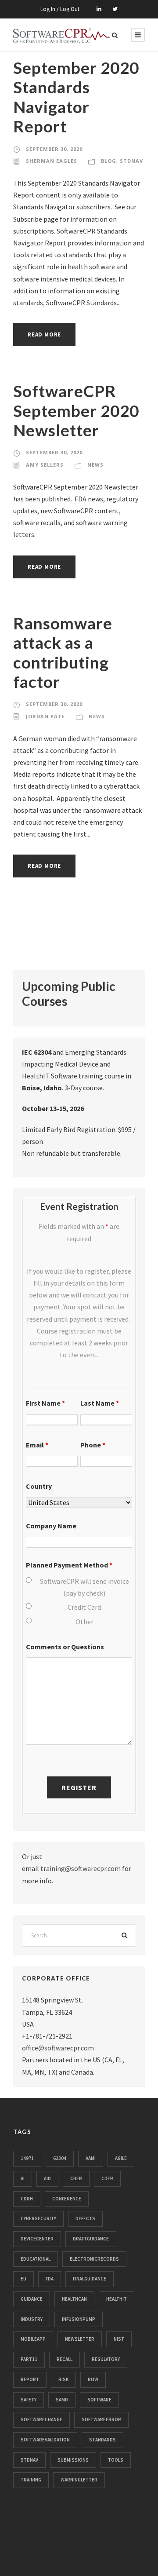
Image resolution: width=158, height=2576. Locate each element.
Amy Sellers (45, 465)
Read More (44, 334)
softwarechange (41, 2419)
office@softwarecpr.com (58, 2048)
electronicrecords (94, 2259)
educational (36, 2259)
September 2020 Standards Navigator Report (76, 97)
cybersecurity (38, 2218)
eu (23, 2279)
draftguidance (91, 2239)
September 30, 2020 (54, 149)
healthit (117, 2299)
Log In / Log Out (60, 9)
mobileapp (33, 2339)
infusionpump (79, 2319)
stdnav (29, 2460)
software (99, 2400)
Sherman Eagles (52, 161)
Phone (93, 1445)
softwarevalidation (45, 2440)
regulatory (106, 2359)
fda (50, 2279)
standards (102, 2440)
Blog (109, 161)
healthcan (74, 2299)
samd (62, 2400)
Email (37, 1445)
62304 (60, 2158)
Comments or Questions (65, 1647)
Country (39, 1486)
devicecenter (37, 2239)
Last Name (100, 1403)
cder (107, 2178)
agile (121, 2158)
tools (116, 2460)
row (93, 2379)
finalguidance (90, 2279)
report (30, 2379)
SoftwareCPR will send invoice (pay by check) (84, 1587)
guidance (32, 2299)
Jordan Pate (45, 716)
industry (32, 2319)
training (31, 2480)
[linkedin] (99, 9)
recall (65, 2359)
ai (23, 2178)
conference (67, 2199)
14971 (27, 2158)
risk (63, 2379)
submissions (73, 2460)
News (95, 465)
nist (119, 2339)
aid (47, 2178)
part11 (29, 2359)
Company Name (51, 1526)
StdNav (131, 161)
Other (84, 1622)
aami (91, 2158)
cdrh (27, 2199)
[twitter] (115, 9)
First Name (45, 1403)
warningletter (79, 2480)
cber (76, 2178)
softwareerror (101, 2419)
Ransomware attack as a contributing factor (63, 652)
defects (85, 2218)
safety (29, 2400)
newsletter (80, 2339)
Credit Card (84, 1607)
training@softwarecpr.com (81, 1868)
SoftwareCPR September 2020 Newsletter (76, 410)
